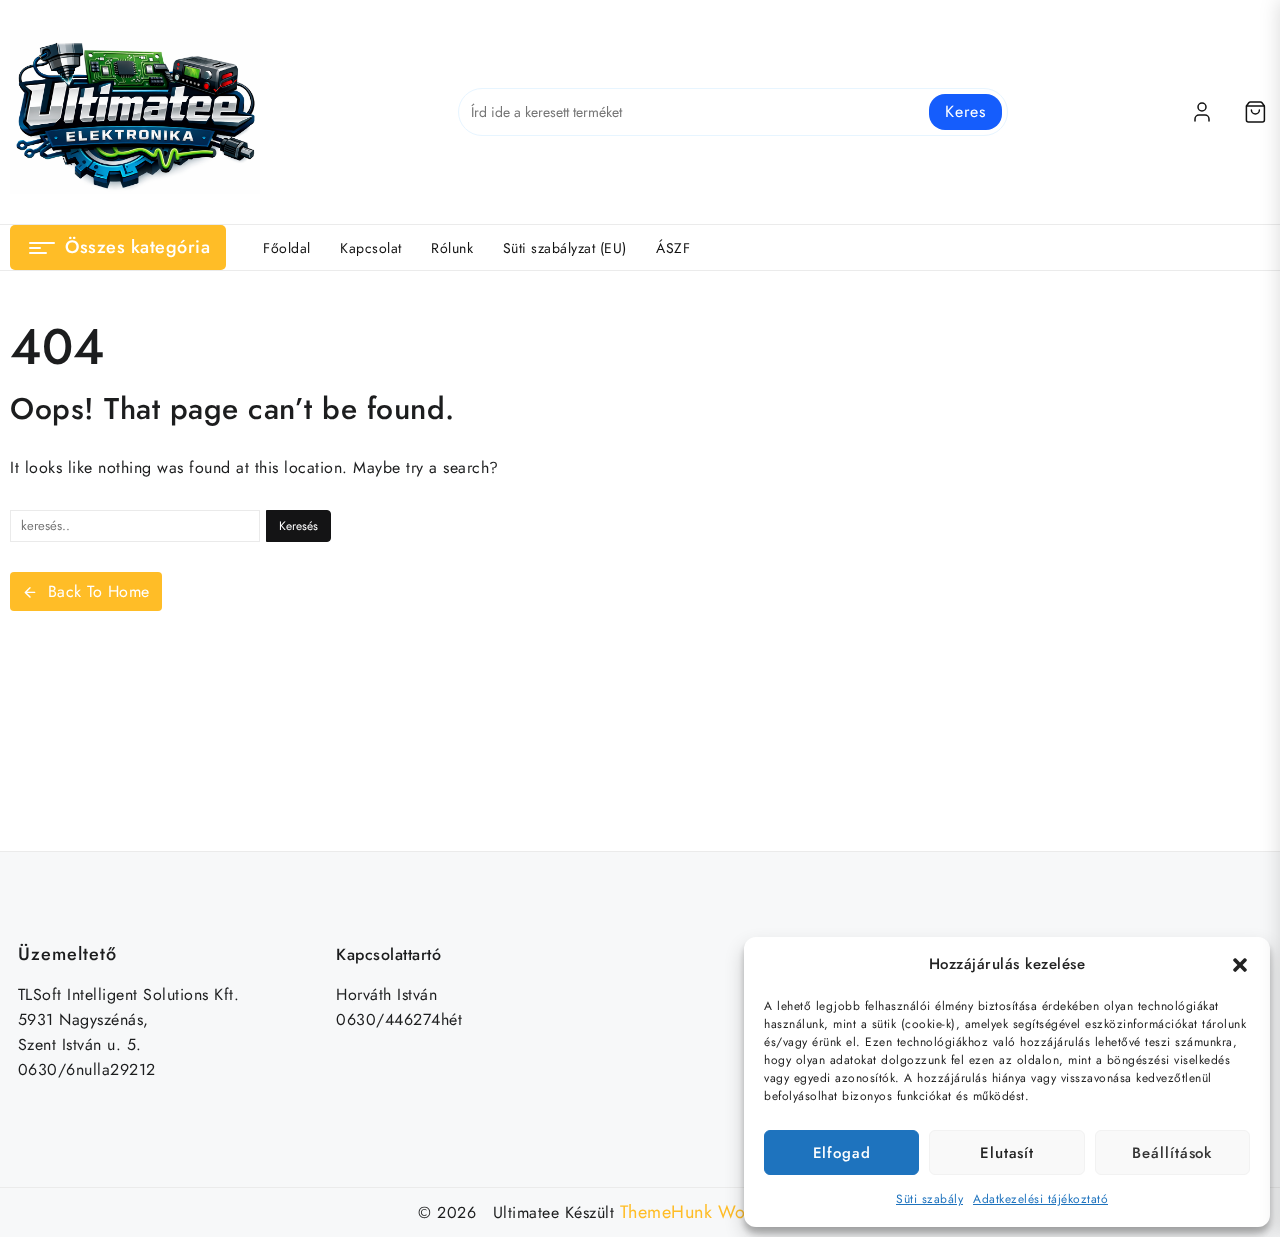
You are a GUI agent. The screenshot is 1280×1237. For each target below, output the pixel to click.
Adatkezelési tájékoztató (1040, 1199)
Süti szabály (929, 1199)
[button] (1240, 965)
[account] (1202, 112)
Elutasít (1007, 1153)
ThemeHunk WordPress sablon (741, 1212)
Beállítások (1172, 1153)
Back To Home (99, 591)
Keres (965, 111)
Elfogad (842, 1153)
